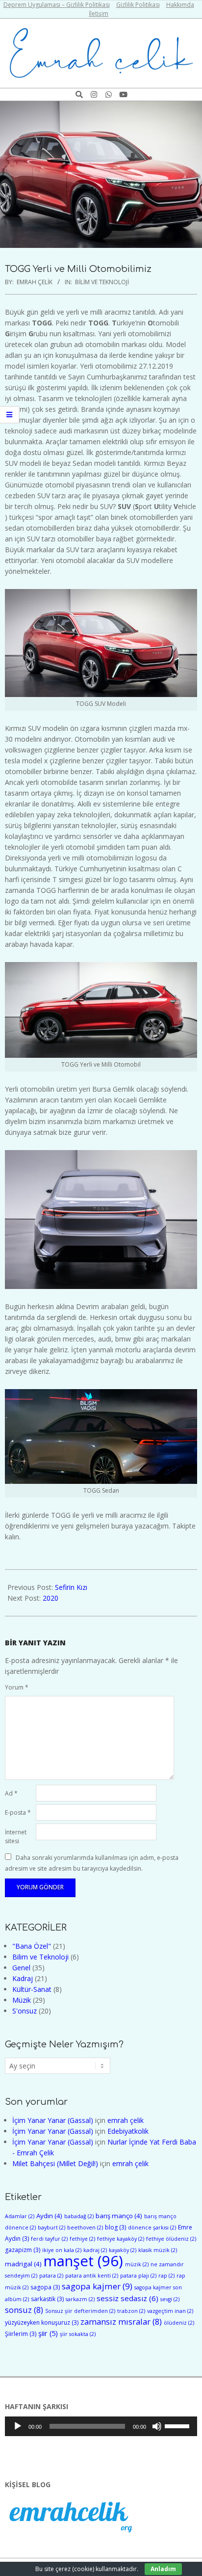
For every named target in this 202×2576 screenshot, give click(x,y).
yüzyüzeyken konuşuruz (42, 2322)
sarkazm (80, 2299)
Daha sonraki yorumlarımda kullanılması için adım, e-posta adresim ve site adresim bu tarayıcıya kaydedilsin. (92, 1863)
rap (166, 2276)
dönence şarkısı (152, 2227)
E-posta (18, 1812)
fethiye (82, 2239)
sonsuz (24, 2310)
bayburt (51, 2227)
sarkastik (47, 2299)
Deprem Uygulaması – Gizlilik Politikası (57, 5)
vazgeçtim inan (170, 2311)
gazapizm (23, 2250)
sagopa (45, 2287)
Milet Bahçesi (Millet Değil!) (55, 2163)
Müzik (22, 2000)
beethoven (85, 2227)
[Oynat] (18, 2426)
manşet (83, 2261)
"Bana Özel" (32, 1946)
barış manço (119, 2216)
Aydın (49, 2216)
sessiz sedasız (127, 2298)
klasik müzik (158, 2250)
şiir (48, 2333)
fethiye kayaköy (121, 2239)
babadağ (79, 2216)
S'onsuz (25, 2011)
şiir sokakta (78, 2334)
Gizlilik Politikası (138, 5)
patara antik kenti (92, 2276)
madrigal (23, 2264)
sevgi (170, 2299)
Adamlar (20, 2216)
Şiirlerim (21, 2334)
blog (115, 2227)
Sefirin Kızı (71, 1587)
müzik (137, 2264)
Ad (11, 1793)
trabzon (131, 2311)
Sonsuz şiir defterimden (80, 2311)
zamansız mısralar (121, 2321)
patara (51, 2276)
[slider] (178, 2425)
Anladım (163, 2569)
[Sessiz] (157, 2426)
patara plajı (138, 2276)
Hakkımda (180, 5)
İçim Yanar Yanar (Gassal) (53, 2120)
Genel (21, 1968)
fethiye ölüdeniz (171, 2239)
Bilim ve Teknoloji (102, 282)
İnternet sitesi (16, 1837)
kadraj (95, 2250)
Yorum (17, 1687)
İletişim (99, 13)
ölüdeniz (179, 2323)
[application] (101, 2426)
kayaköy (123, 2250)
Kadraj (23, 1978)
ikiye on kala (62, 2250)
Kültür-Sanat (32, 1989)
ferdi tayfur (49, 2239)
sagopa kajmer (97, 2286)
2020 (50, 1598)
